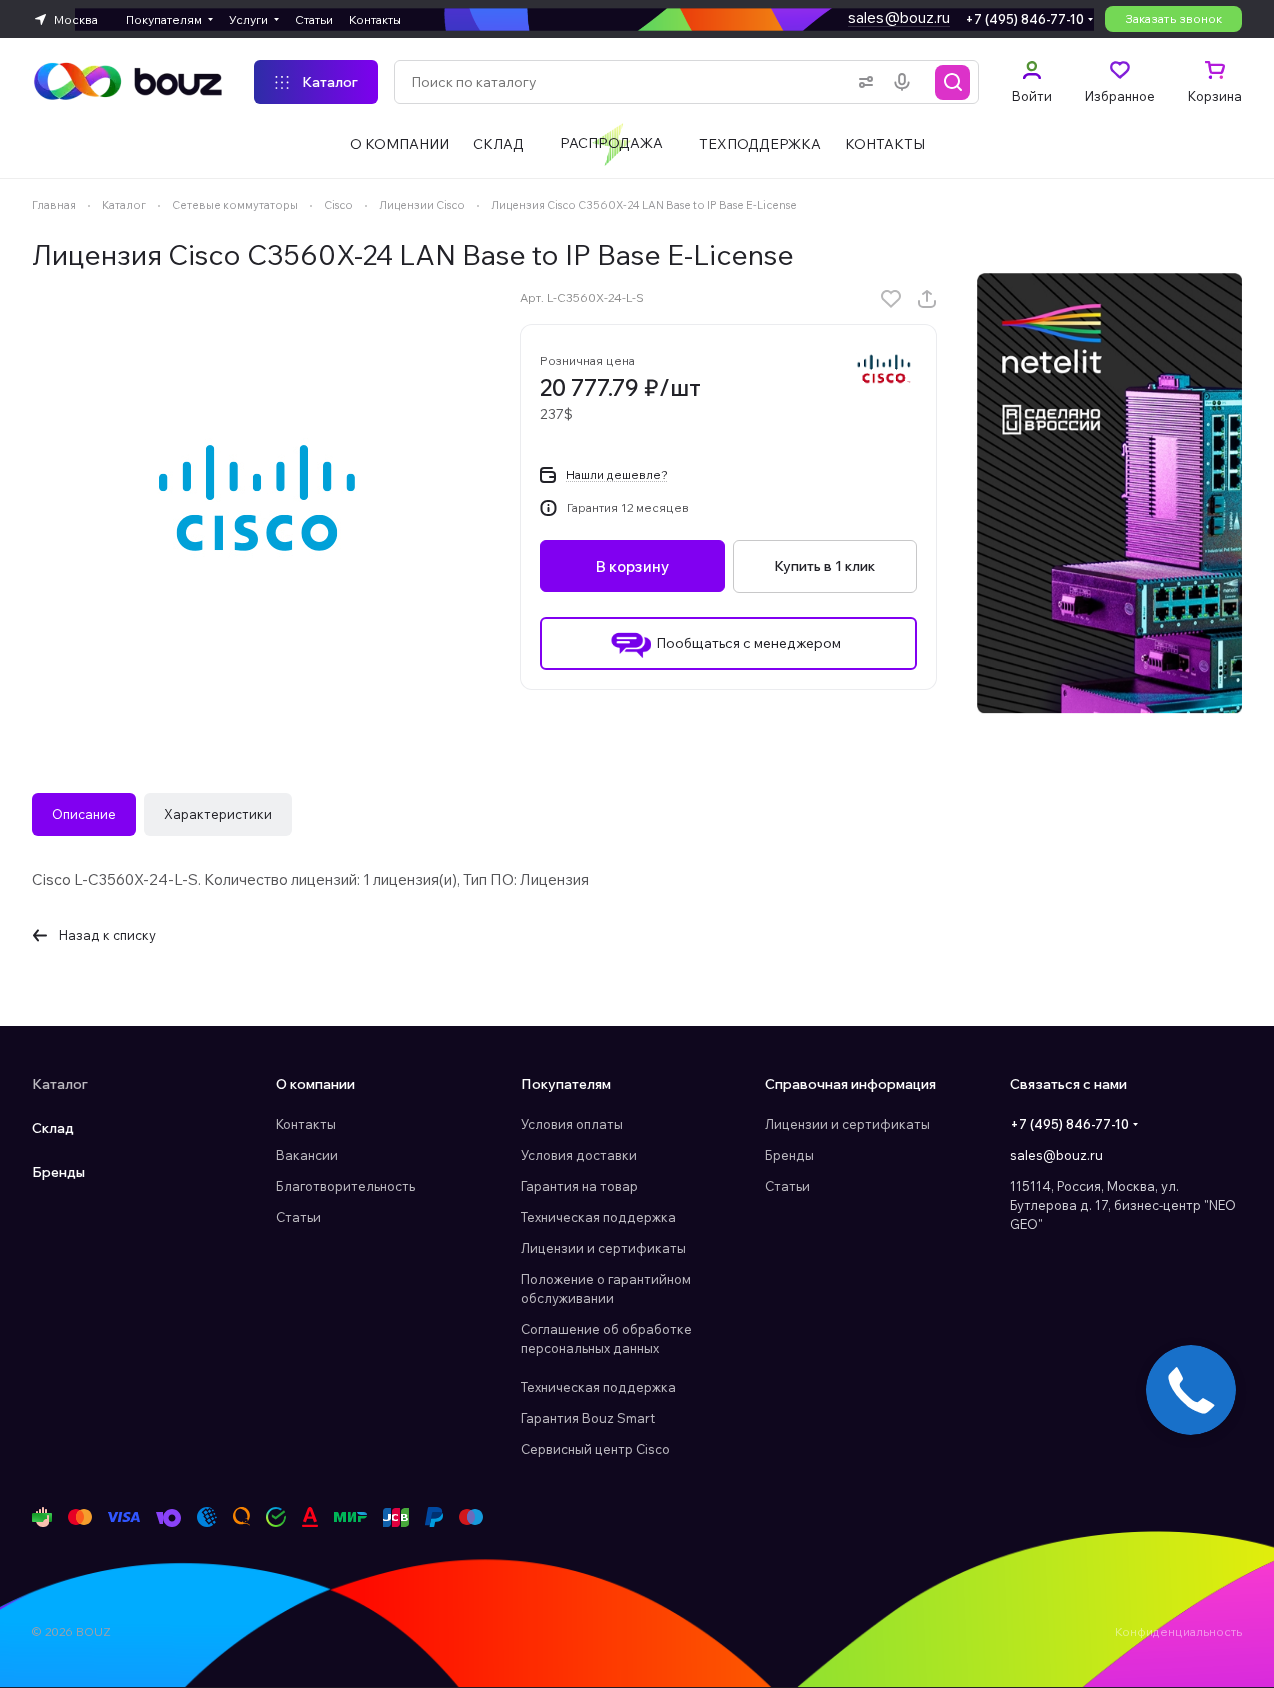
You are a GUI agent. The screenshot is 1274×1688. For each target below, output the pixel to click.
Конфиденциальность (1178, 1631)
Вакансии (307, 1155)
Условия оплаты (572, 1124)
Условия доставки (579, 1155)
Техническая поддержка (598, 1217)
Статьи (298, 1217)
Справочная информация (850, 1084)
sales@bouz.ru (899, 17)
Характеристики (218, 814)
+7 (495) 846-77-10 (1024, 19)
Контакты (306, 1124)
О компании (315, 1084)
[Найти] (953, 82)
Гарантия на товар (579, 1186)
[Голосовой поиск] (906, 82)
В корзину (632, 566)
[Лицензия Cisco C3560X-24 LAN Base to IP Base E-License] (257, 498)
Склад (53, 1128)
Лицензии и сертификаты (603, 1248)
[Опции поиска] (862, 82)
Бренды (58, 1172)
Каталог (60, 1084)
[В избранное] (891, 299)
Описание (84, 814)
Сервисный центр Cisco (595, 1449)
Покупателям (566, 1084)
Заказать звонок (1173, 18)
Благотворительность (345, 1186)
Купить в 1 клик (824, 566)
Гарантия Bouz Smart (588, 1418)
